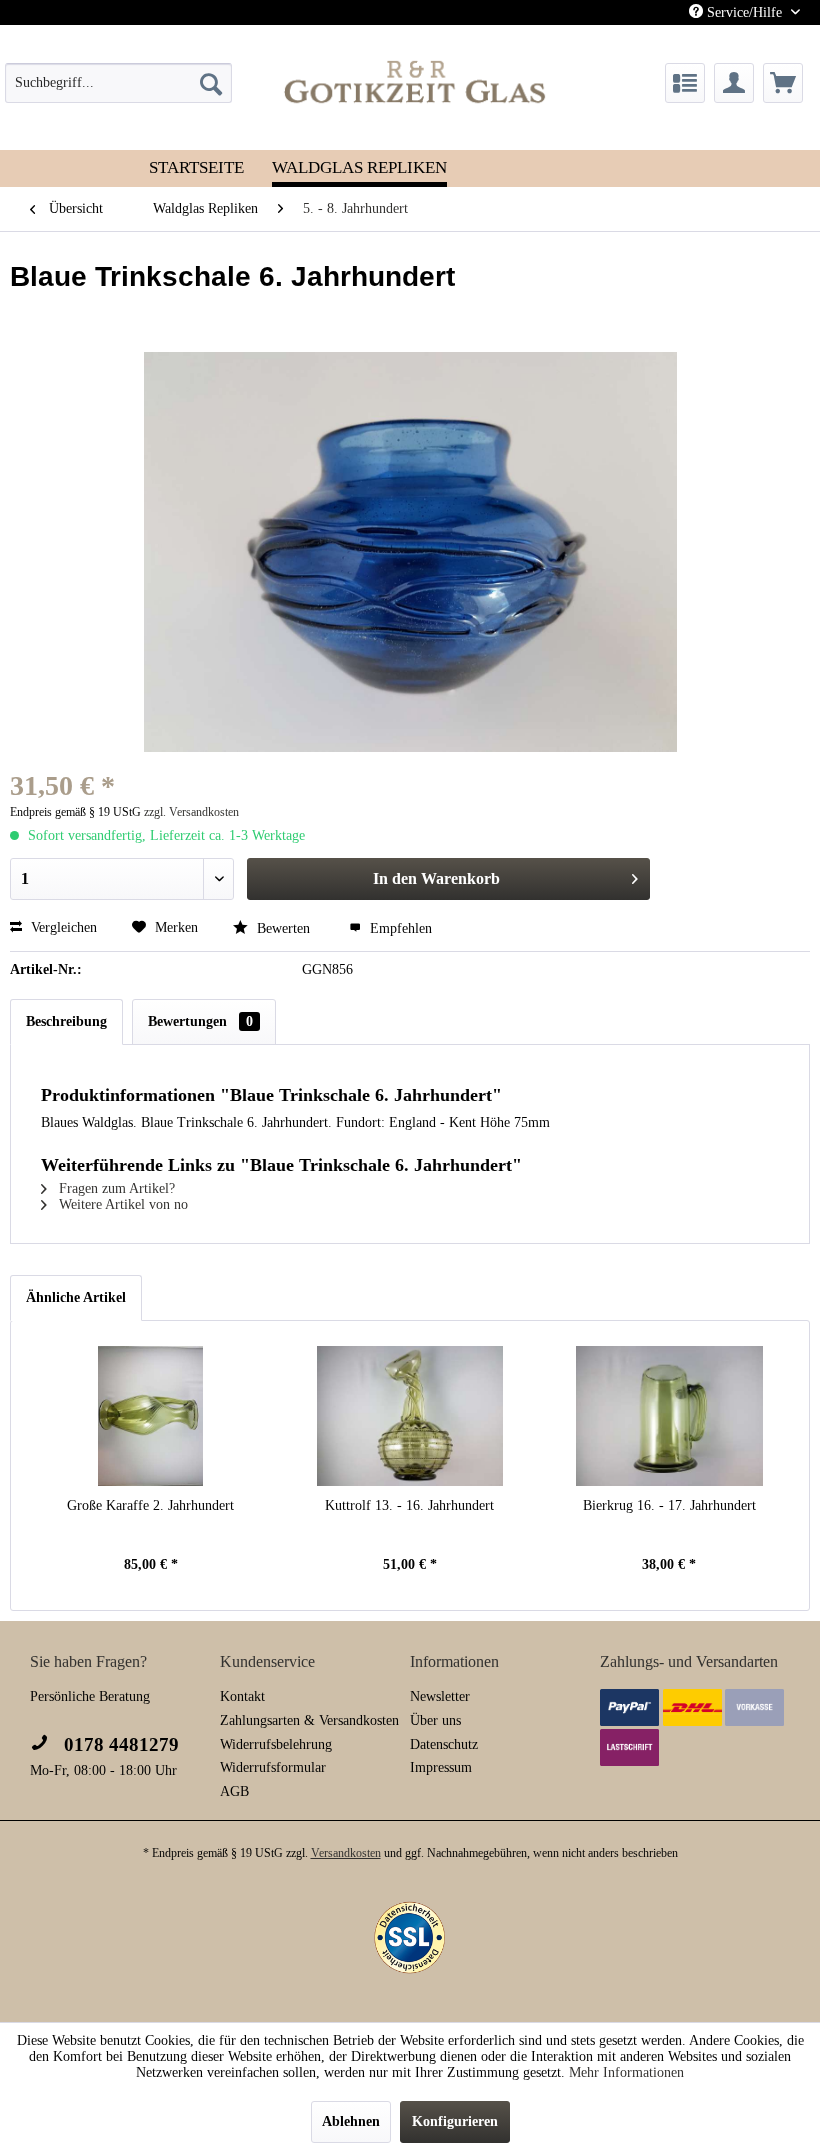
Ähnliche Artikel (76, 1297)
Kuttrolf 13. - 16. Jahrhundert (409, 1505)
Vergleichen (62, 927)
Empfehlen (399, 928)
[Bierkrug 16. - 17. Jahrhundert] (669, 1416)
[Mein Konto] (734, 83)
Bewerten (283, 928)
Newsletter (440, 1696)
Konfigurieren (455, 2121)
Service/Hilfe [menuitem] (744, 12)
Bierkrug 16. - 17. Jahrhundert (669, 1505)
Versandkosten (346, 1853)
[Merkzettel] (685, 83)
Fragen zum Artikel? (115, 1188)
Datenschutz (444, 1744)
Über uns (435, 1720)
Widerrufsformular (273, 1767)
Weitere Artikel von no (121, 1204)
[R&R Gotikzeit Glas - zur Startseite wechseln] (415, 81)
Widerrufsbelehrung (276, 1744)
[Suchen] (211, 83)
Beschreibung (66, 1021)
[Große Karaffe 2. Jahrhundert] (150, 1416)
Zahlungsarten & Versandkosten (309, 1720)
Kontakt (242, 1696)
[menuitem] (118, 83)
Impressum (441, 1767)
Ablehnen (351, 2121)
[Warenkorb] (783, 83)
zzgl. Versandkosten (191, 812)
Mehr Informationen (626, 2072)
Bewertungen (200, 1021)
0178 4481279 (119, 1744)
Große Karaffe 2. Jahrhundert (150, 1505)
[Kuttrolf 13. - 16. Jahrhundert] (409, 1416)
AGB (234, 1791)
